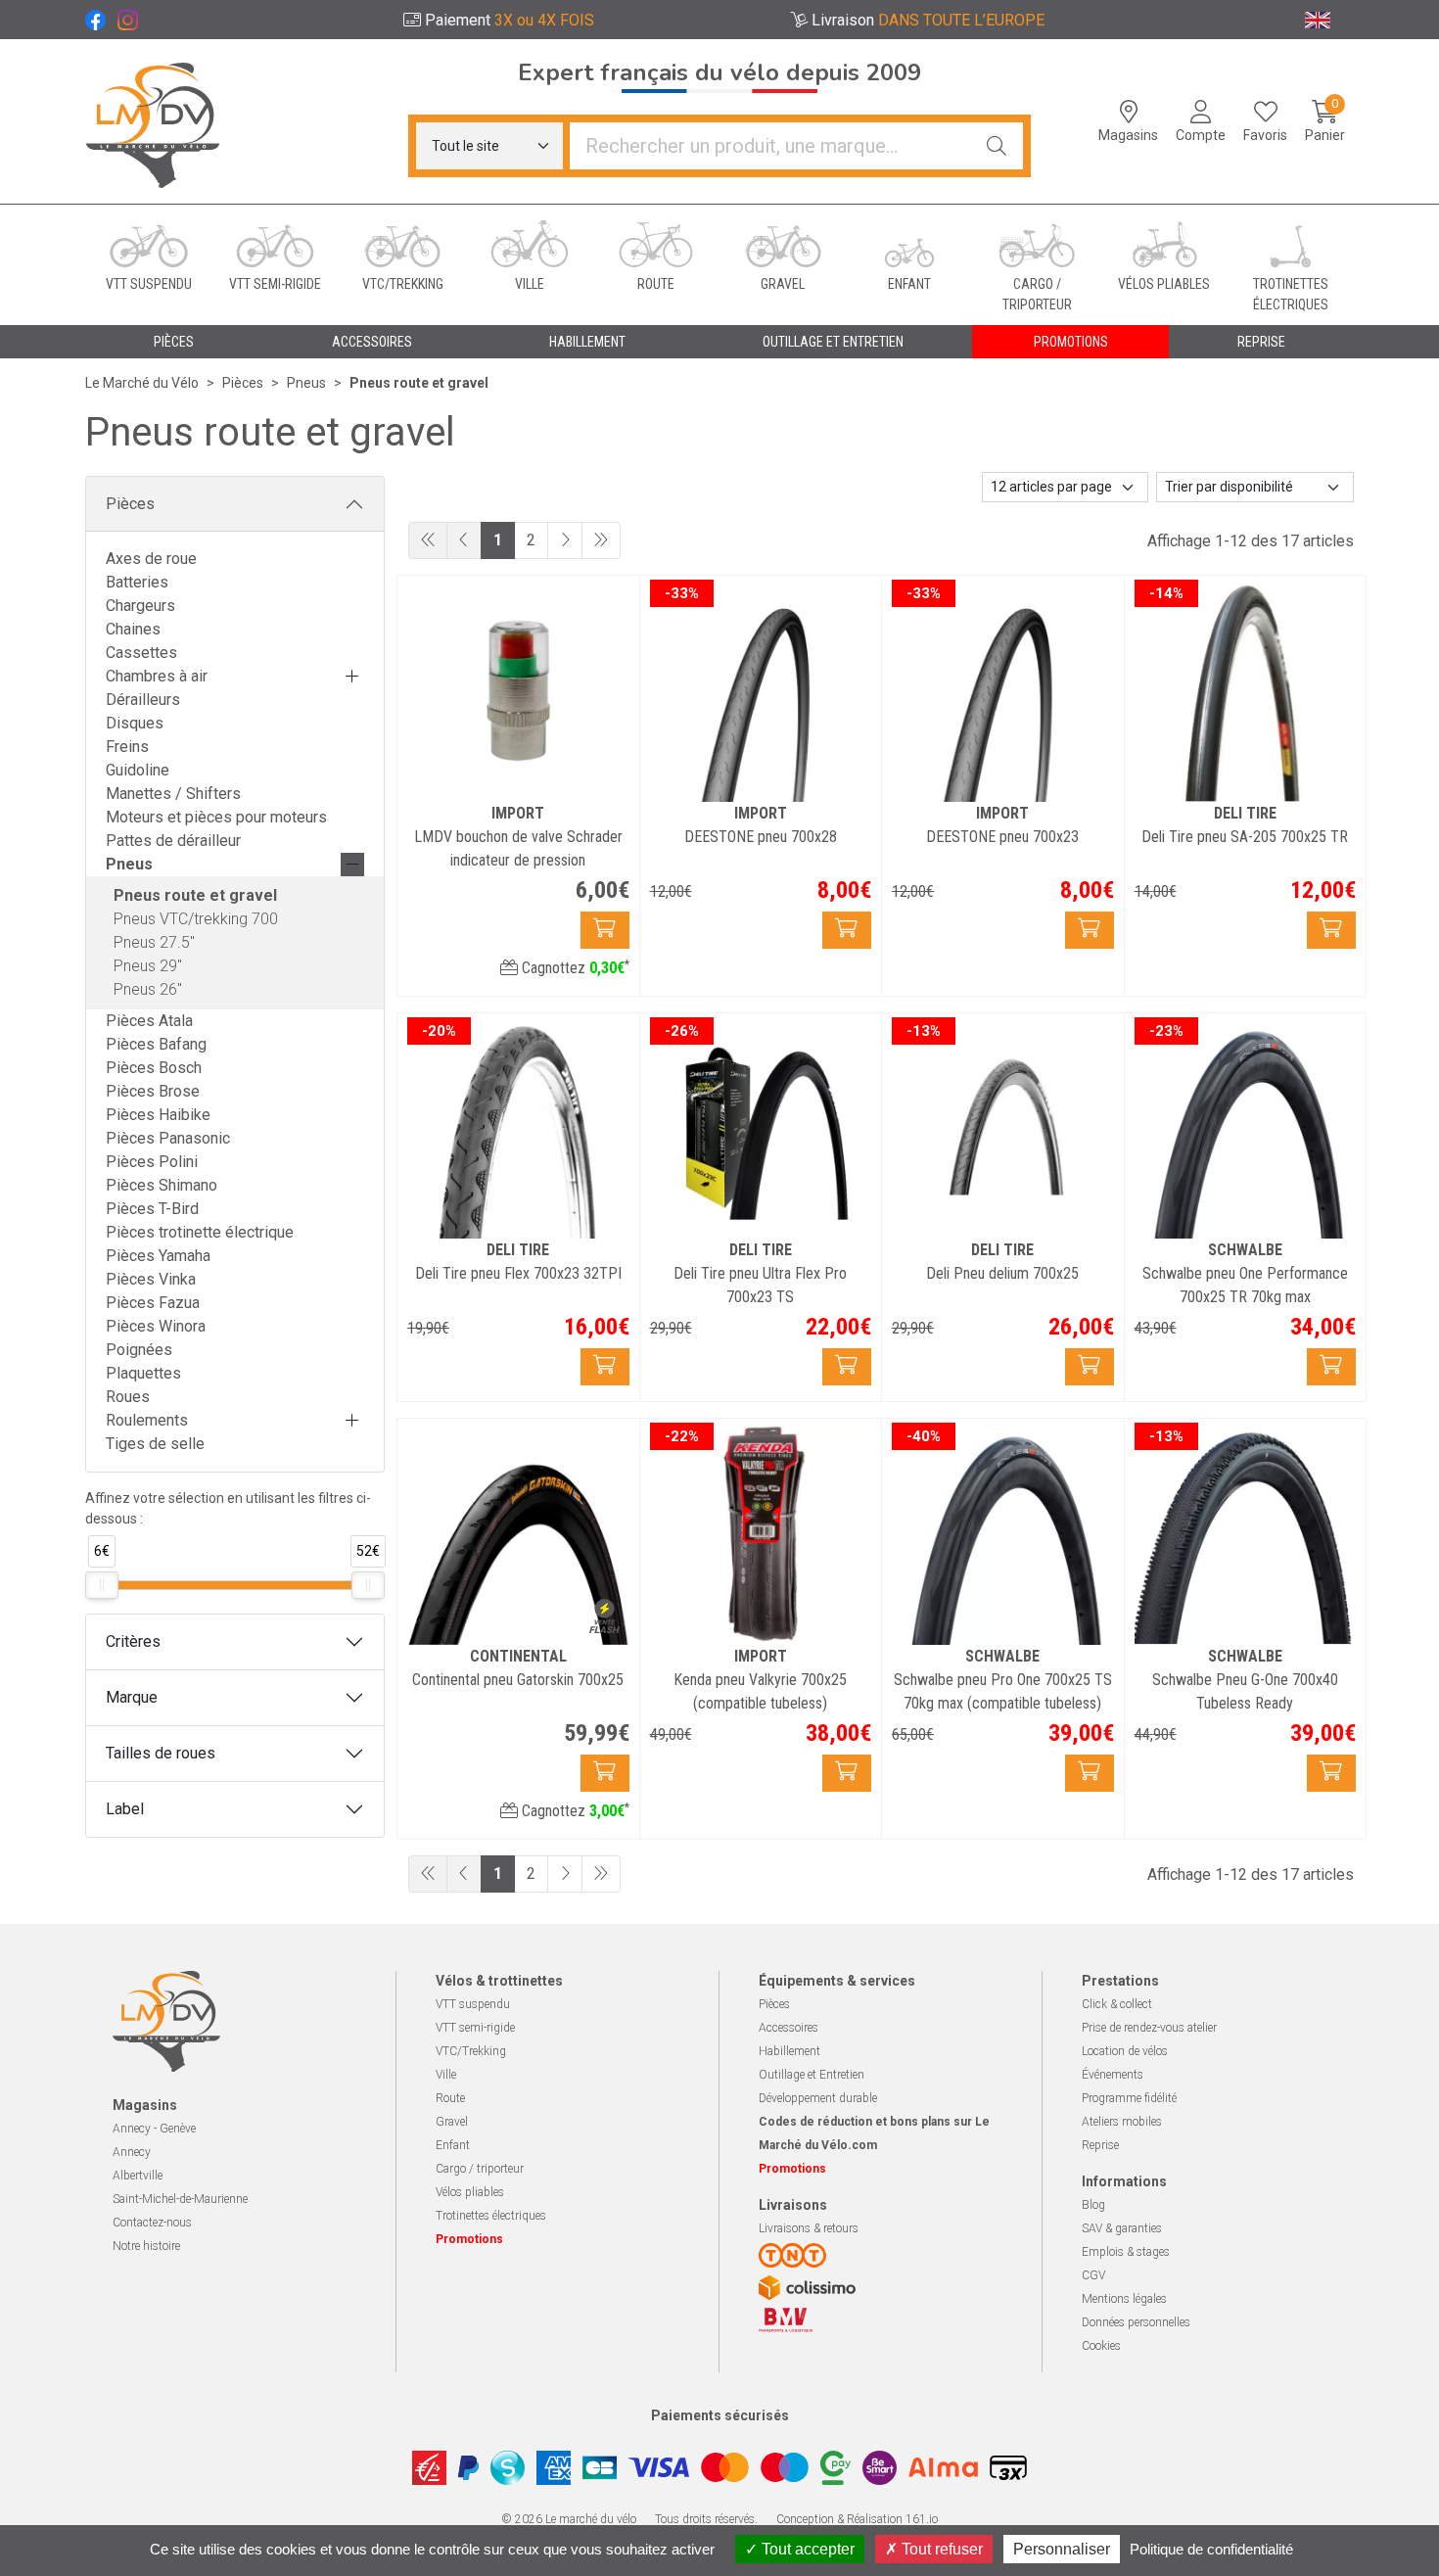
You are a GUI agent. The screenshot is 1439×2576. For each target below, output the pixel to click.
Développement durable (818, 2098)
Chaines (133, 629)
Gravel (452, 2122)
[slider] (102, 1585)
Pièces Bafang (156, 1044)
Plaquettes (143, 1373)
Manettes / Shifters (173, 794)
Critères (133, 1641)
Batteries (137, 582)
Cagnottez (574, 968)
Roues (128, 1397)
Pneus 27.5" (154, 942)
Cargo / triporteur (480, 2169)
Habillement (789, 2051)
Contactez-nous (152, 2223)
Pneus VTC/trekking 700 (196, 919)
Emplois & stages (1126, 2252)
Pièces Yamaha (158, 1256)
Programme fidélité (1129, 2098)
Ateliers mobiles (1122, 2122)
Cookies (1101, 2346)
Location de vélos (1125, 2051)
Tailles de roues (161, 1753)
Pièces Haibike (158, 1115)
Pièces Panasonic (168, 1138)
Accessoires (789, 2028)
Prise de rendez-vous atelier (1149, 2028)
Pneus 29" (148, 966)
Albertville (138, 2176)
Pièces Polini (152, 1162)
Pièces (130, 504)
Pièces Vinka (151, 1279)
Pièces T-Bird (152, 1209)
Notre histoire (146, 2246)
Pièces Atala (149, 1021)
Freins (127, 747)
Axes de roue (151, 559)
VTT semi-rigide (475, 2028)
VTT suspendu (473, 2004)
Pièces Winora (156, 1326)
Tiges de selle (155, 1444)
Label (125, 1809)
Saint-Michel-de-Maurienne (180, 2199)
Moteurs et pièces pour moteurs (216, 817)
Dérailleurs (143, 700)
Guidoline (138, 770)
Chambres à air (157, 676)
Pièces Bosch (154, 1068)
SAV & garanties (1122, 2228)
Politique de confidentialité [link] (1211, 2549)
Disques (135, 723)
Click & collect (1117, 2004)
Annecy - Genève (154, 2129)
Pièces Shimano (162, 1185)
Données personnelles (1136, 2322)
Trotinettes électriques (491, 2216)
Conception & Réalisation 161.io (857, 2519)
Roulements (147, 1420)
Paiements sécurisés (720, 2415)
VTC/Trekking (471, 2051)
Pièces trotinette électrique (200, 1232)
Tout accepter (806, 2549)
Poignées (139, 1350)
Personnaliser (1062, 2549)
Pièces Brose (153, 1091)
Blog (1093, 2205)
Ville (446, 2075)
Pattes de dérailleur (173, 841)
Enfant (453, 2145)
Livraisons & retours (809, 2228)
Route (450, 2098)
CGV (1093, 2275)
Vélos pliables (470, 2192)
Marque (132, 1697)
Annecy (132, 2152)
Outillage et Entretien (812, 2075)
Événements (1113, 2075)
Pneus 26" (148, 989)
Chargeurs (140, 606)
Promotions (1071, 342)
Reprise (1100, 2145)
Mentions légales (1124, 2299)
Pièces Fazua (153, 1303)
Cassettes (141, 653)
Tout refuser (940, 2549)
